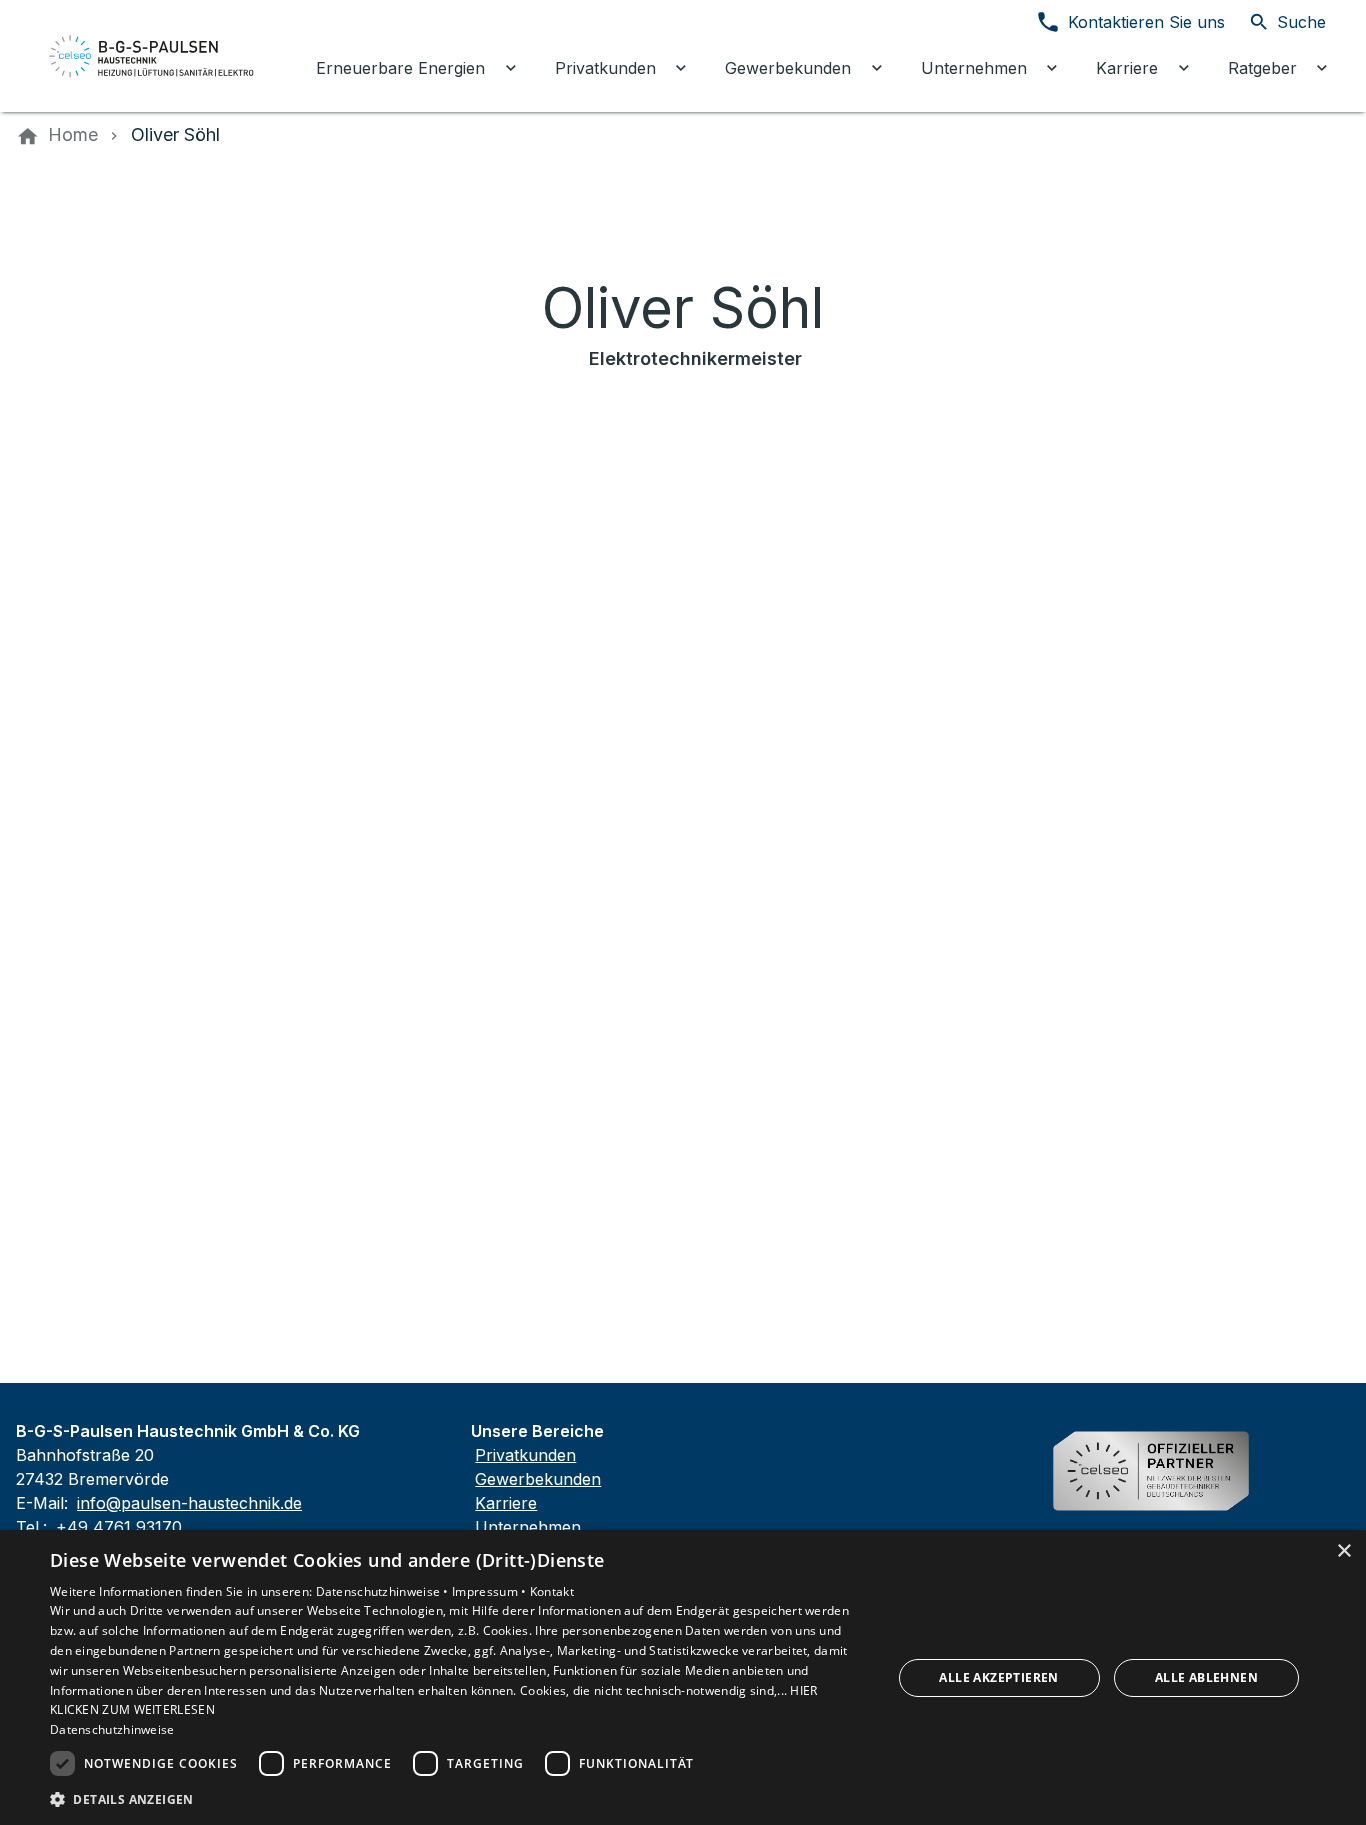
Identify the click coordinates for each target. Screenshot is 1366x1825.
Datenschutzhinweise (112, 1729)
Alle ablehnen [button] (1206, 1677)
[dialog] (683, 1677)
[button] (458, 1798)
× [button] (1343, 1551)
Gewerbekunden (538, 1479)
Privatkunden (525, 1455)
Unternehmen (528, 1527)
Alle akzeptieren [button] (998, 1677)
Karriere (506, 1503)
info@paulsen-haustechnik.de (189, 1503)
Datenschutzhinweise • (384, 1591)
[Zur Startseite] (152, 56)
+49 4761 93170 (119, 1527)
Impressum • (491, 1591)
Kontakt (552, 1591)
